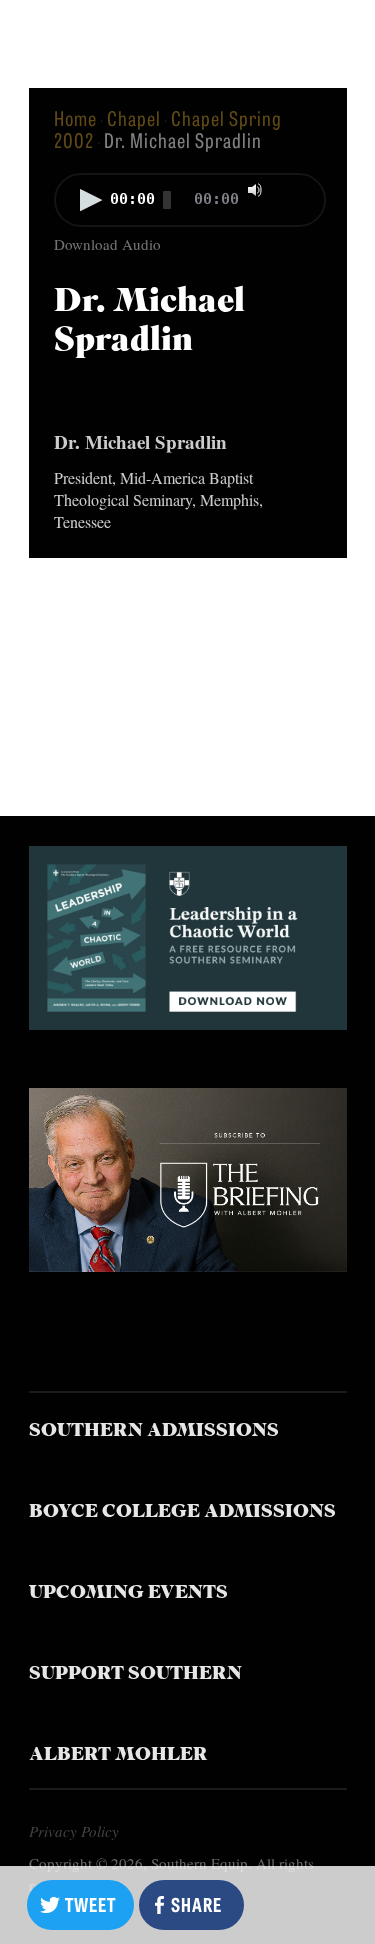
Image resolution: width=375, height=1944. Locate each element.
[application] (188, 202)
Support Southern (135, 1674)
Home (75, 117)
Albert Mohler (118, 1755)
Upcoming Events (128, 1593)
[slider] (296, 188)
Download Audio (107, 244)
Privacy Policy (74, 1831)
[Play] (91, 200)
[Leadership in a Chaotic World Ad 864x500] (188, 1022)
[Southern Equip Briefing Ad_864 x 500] (188, 1264)
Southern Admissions (154, 1431)
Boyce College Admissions (182, 1512)
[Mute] (255, 190)
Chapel (134, 117)
